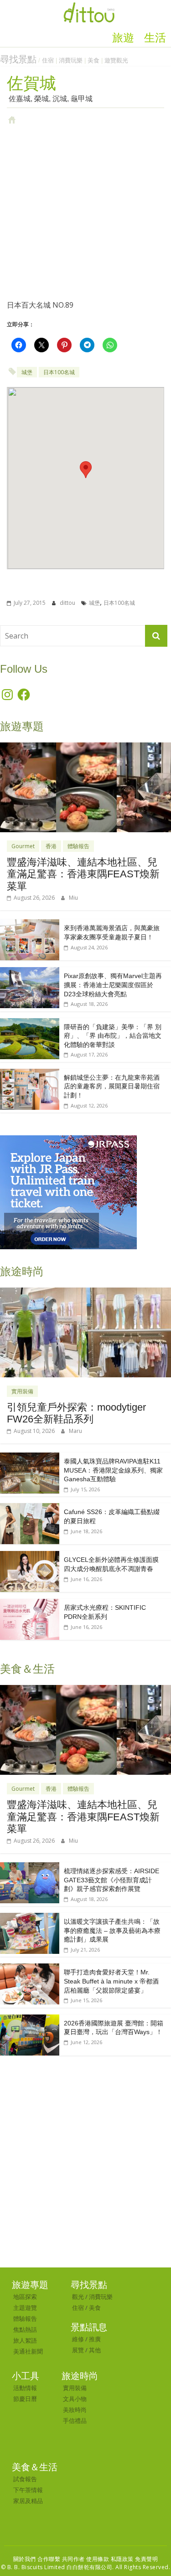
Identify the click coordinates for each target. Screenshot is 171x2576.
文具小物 (75, 2399)
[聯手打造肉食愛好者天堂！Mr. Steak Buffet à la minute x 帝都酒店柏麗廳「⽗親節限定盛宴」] (30, 1968)
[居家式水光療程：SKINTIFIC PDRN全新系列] (30, 1604)
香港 (51, 846)
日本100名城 (59, 372)
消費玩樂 (71, 60)
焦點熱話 (25, 2329)
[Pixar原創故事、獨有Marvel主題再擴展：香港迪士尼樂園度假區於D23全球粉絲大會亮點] (30, 972)
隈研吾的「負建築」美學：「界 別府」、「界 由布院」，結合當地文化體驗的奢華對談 (113, 1036)
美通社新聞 (28, 2351)
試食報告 (25, 2479)
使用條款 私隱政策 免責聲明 (122, 2559)
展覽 (78, 2350)
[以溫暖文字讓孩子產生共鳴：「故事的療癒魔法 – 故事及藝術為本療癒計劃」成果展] (30, 1918)
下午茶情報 (28, 2490)
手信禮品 (75, 2421)
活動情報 (25, 2388)
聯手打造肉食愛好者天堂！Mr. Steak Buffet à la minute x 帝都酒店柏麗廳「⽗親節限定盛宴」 (111, 1981)
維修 (78, 2339)
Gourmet (23, 846)
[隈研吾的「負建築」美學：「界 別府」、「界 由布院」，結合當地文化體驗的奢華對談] (30, 1023)
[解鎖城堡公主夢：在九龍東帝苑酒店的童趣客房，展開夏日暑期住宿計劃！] (30, 1074)
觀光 (78, 2297)
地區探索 (25, 2297)
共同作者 (73, 2559)
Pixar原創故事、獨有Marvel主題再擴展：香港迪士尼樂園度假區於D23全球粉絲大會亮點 (113, 985)
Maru (75, 1431)
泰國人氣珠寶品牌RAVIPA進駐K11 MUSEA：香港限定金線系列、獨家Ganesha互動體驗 (113, 1470)
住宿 (48, 60)
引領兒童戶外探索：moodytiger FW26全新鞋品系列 (76, 1413)
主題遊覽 (25, 2308)
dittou (68, 603)
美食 (93, 60)
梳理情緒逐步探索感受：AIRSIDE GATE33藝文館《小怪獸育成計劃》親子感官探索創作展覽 (111, 1880)
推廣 (95, 2339)
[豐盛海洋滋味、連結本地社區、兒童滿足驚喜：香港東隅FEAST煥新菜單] (85, 747)
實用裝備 (22, 1391)
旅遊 (123, 38)
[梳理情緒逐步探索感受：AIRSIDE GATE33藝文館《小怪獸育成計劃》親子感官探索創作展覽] (30, 1867)
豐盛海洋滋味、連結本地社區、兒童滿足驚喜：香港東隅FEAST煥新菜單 (83, 874)
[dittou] (89, 5)
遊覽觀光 (116, 60)
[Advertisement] (85, 212)
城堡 (27, 372)
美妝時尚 (75, 2410)
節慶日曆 (25, 2399)
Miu (73, 898)
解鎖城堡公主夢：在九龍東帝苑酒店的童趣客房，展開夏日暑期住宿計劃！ (112, 1086)
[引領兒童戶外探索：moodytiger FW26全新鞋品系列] (85, 1292)
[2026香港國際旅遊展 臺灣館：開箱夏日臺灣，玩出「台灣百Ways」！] (30, 2019)
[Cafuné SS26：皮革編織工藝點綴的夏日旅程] (30, 1508)
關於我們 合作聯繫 (37, 2559)
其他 (95, 2350)
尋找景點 (18, 59)
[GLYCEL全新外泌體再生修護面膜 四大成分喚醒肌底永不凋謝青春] (30, 1556)
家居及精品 (28, 2501)
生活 (155, 38)
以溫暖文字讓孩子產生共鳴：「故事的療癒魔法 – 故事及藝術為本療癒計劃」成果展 (112, 1930)
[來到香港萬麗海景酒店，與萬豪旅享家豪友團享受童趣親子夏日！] (30, 924)
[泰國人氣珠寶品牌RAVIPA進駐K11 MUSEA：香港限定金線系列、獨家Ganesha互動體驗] (30, 1457)
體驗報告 (78, 846)
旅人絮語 (25, 2340)
